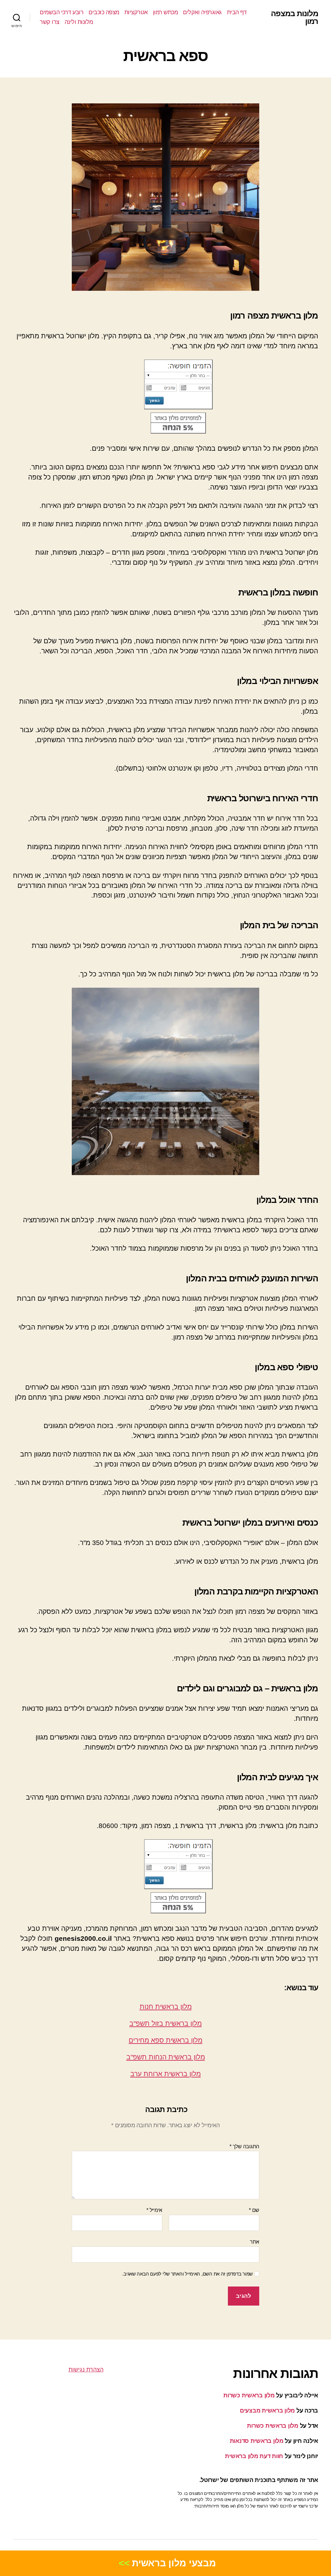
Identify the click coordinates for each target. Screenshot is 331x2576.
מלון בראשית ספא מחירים (165, 2040)
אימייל (154, 2210)
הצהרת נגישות (86, 2370)
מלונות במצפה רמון (294, 17)
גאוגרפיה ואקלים (202, 12)
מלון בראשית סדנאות (257, 2441)
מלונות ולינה (79, 22)
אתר (255, 2242)
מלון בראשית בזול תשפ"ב (165, 2023)
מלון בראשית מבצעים (267, 2411)
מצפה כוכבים (104, 12)
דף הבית (237, 12)
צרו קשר (50, 22)
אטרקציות (136, 12)
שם (254, 2210)
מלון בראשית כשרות (249, 2395)
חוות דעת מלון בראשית (254, 2456)
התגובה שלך (244, 2146)
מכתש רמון (165, 12)
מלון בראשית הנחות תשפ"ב (166, 2057)
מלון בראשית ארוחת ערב (165, 2074)
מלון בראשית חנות (166, 2007)
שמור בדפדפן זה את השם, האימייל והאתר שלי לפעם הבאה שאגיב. (187, 2274)
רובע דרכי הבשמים (62, 12)
